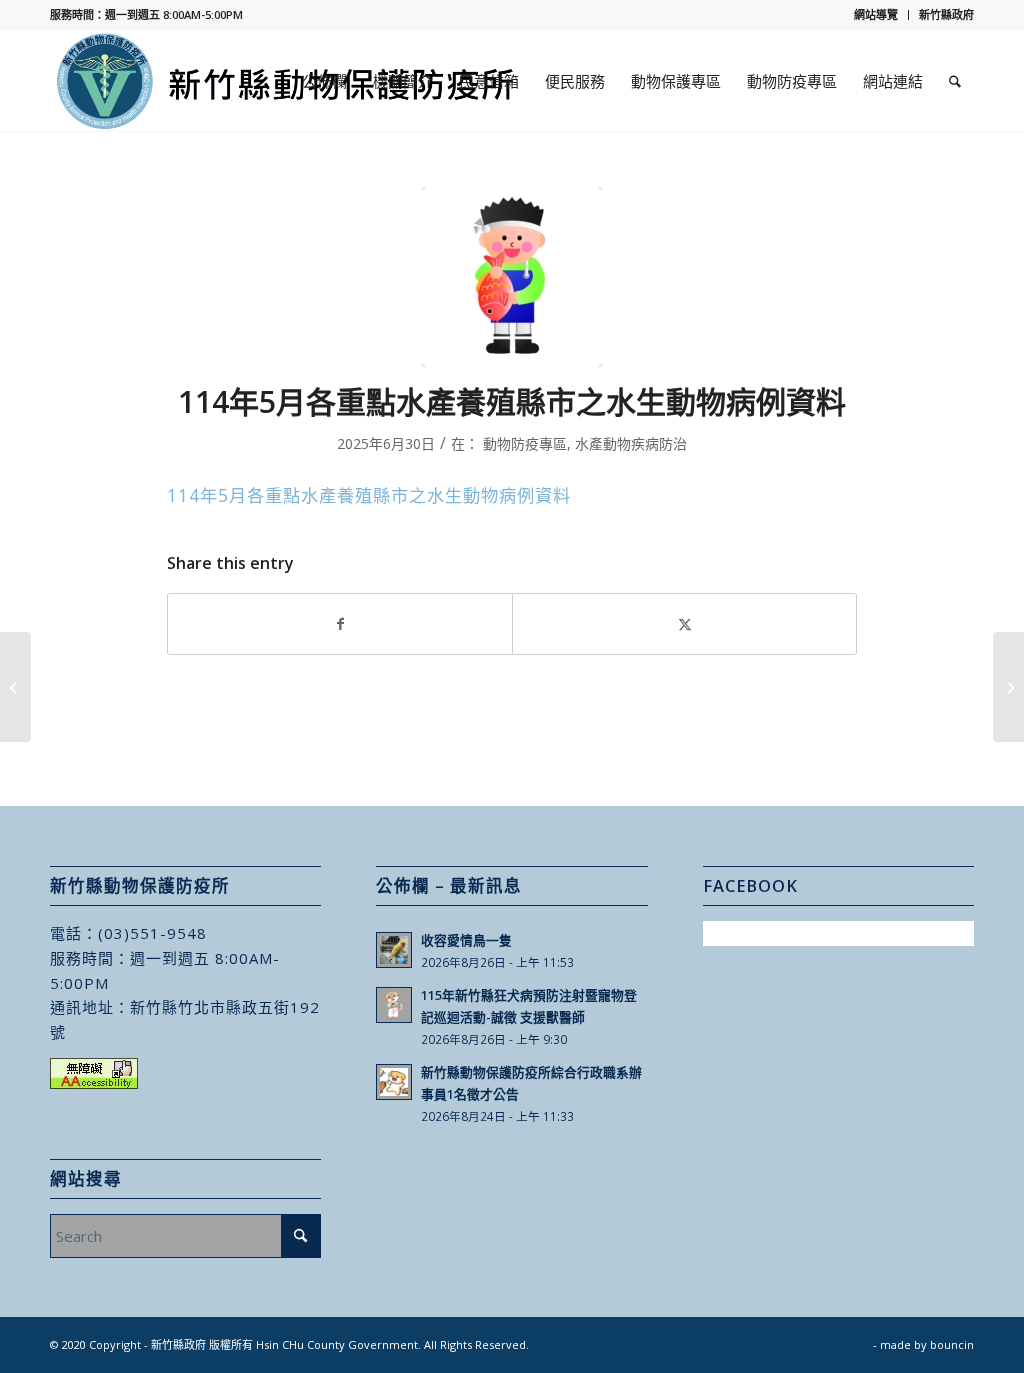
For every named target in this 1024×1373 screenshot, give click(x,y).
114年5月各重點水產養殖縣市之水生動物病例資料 (369, 495)
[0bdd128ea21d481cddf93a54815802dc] (512, 277)
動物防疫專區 (525, 443)
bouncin (952, 1344)
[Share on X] (684, 624)
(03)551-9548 (152, 933)
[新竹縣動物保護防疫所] (287, 81)
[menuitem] (876, 15)
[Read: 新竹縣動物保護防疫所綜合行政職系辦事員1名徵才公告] (394, 1082)
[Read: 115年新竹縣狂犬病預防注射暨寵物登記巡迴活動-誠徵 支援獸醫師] (394, 1005)
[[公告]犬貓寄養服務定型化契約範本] (15, 687)
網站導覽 (876, 14)
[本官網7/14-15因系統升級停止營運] (1008, 687)
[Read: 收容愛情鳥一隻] (394, 950)
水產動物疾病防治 (631, 443)
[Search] (955, 81)
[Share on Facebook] (340, 624)
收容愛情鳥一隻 (466, 940)
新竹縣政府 (946, 14)
